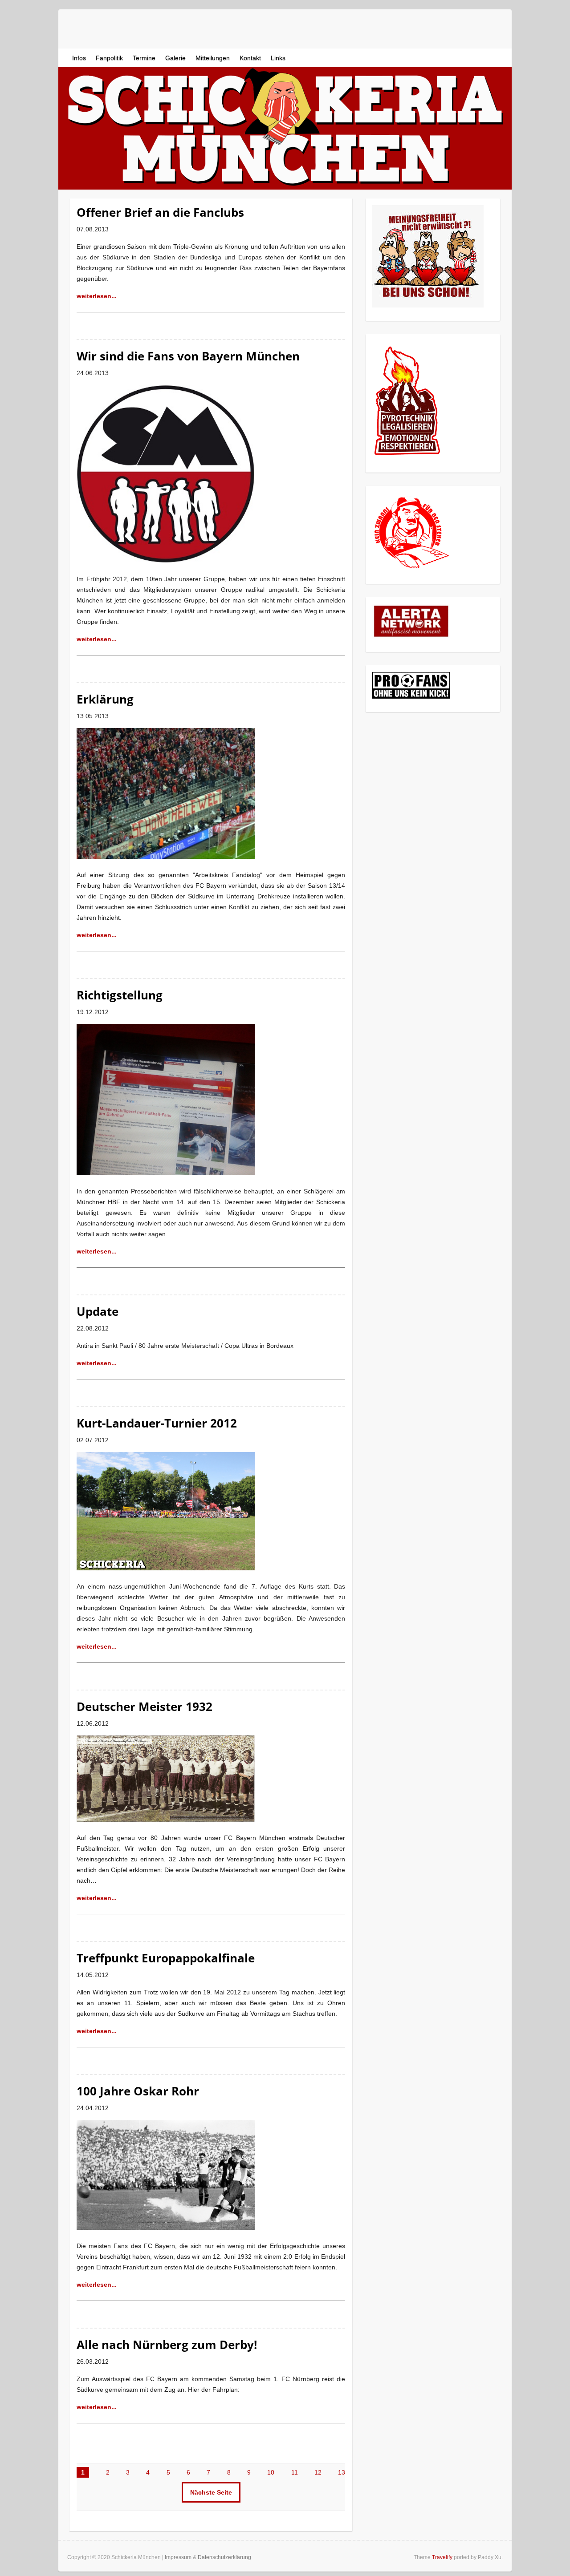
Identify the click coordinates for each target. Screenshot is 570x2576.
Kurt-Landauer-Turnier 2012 (157, 1423)
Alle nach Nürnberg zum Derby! (167, 2345)
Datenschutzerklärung (224, 2557)
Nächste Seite (211, 2492)
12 (318, 2472)
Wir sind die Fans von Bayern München (188, 356)
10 (271, 2472)
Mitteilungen (213, 58)
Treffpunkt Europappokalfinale (166, 1958)
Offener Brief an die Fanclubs (160, 212)
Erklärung (105, 699)
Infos (79, 58)
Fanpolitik (109, 58)
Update (98, 1311)
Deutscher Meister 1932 (145, 1707)
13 (342, 2472)
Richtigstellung (120, 995)
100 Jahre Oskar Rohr (138, 2091)
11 (295, 2472)
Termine (144, 58)
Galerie (175, 58)
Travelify (442, 2557)
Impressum (178, 2557)
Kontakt (250, 58)
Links (278, 58)
